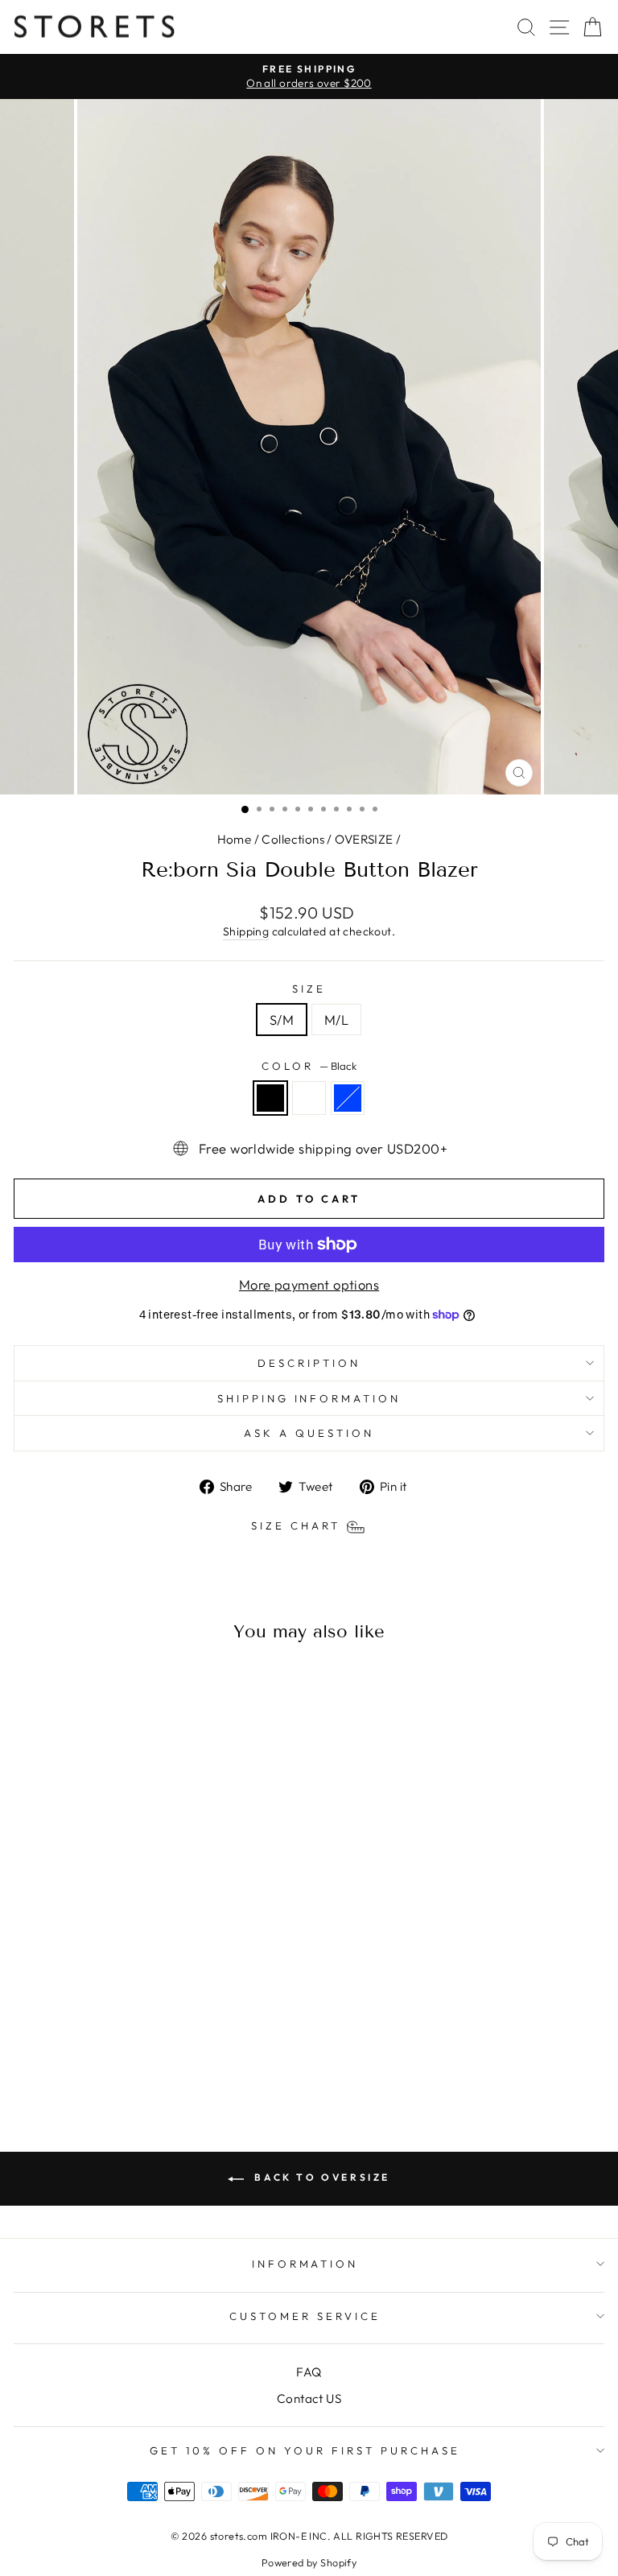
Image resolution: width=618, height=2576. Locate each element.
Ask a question (309, 1433)
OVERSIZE (364, 839)
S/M (282, 1020)
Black (270, 1098)
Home (235, 839)
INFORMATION (305, 2264)
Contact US (309, 2398)
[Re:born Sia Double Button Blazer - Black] (109, 2057)
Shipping (246, 931)
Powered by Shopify (309, 2562)
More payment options (309, 1284)
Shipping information (309, 1398)
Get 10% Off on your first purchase (305, 2450)
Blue (348, 1098)
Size (309, 989)
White (309, 1098)
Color (309, 1066)
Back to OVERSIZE (320, 2177)
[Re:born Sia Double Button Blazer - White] (128, 2057)
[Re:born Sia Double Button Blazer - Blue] (146, 2057)
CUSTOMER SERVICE (305, 2316)
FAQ (309, 2372)
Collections (293, 839)
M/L (336, 1020)
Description (309, 1363)
